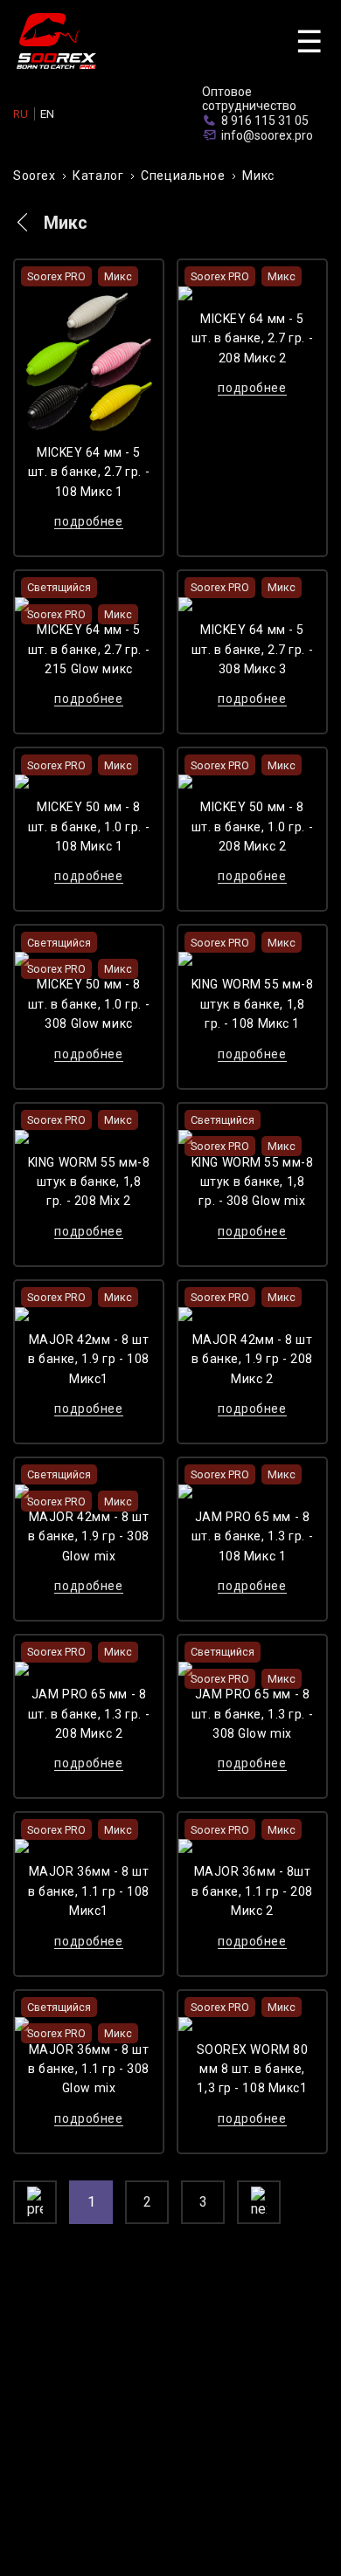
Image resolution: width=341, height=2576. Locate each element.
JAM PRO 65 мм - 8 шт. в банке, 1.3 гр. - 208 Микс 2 (89, 1714)
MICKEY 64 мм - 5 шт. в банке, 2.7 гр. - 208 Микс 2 (252, 338)
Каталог (98, 176)
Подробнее (88, 521)
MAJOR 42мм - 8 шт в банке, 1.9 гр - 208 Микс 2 (252, 1359)
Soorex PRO (56, 276)
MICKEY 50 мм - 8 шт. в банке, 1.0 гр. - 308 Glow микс (89, 1004)
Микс (258, 176)
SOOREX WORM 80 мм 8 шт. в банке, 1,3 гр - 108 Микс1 (253, 2069)
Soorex (34, 176)
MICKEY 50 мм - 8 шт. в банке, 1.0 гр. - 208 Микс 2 (252, 827)
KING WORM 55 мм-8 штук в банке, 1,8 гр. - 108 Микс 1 (253, 1004)
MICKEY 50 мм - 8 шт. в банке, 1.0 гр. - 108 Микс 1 (89, 827)
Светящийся (59, 587)
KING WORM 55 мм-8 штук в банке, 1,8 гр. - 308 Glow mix (253, 1182)
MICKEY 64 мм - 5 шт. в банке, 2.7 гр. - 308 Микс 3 (252, 649)
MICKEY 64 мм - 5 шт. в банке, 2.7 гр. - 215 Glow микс (89, 649)
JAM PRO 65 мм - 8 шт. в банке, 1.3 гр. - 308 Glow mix (252, 1714)
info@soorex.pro (267, 135)
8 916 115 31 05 (265, 121)
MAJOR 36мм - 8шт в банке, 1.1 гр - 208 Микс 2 (252, 1891)
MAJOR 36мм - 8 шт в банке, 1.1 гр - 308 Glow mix (89, 2069)
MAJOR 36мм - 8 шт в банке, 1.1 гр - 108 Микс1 (89, 1891)
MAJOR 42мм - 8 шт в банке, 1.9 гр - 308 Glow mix (89, 1536)
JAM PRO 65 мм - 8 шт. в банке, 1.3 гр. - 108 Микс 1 (252, 1536)
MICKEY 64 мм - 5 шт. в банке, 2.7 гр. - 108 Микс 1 (89, 472)
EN (47, 114)
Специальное (183, 176)
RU (21, 114)
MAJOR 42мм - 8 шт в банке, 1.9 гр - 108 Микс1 (89, 1359)
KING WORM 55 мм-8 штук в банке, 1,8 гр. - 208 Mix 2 (89, 1182)
